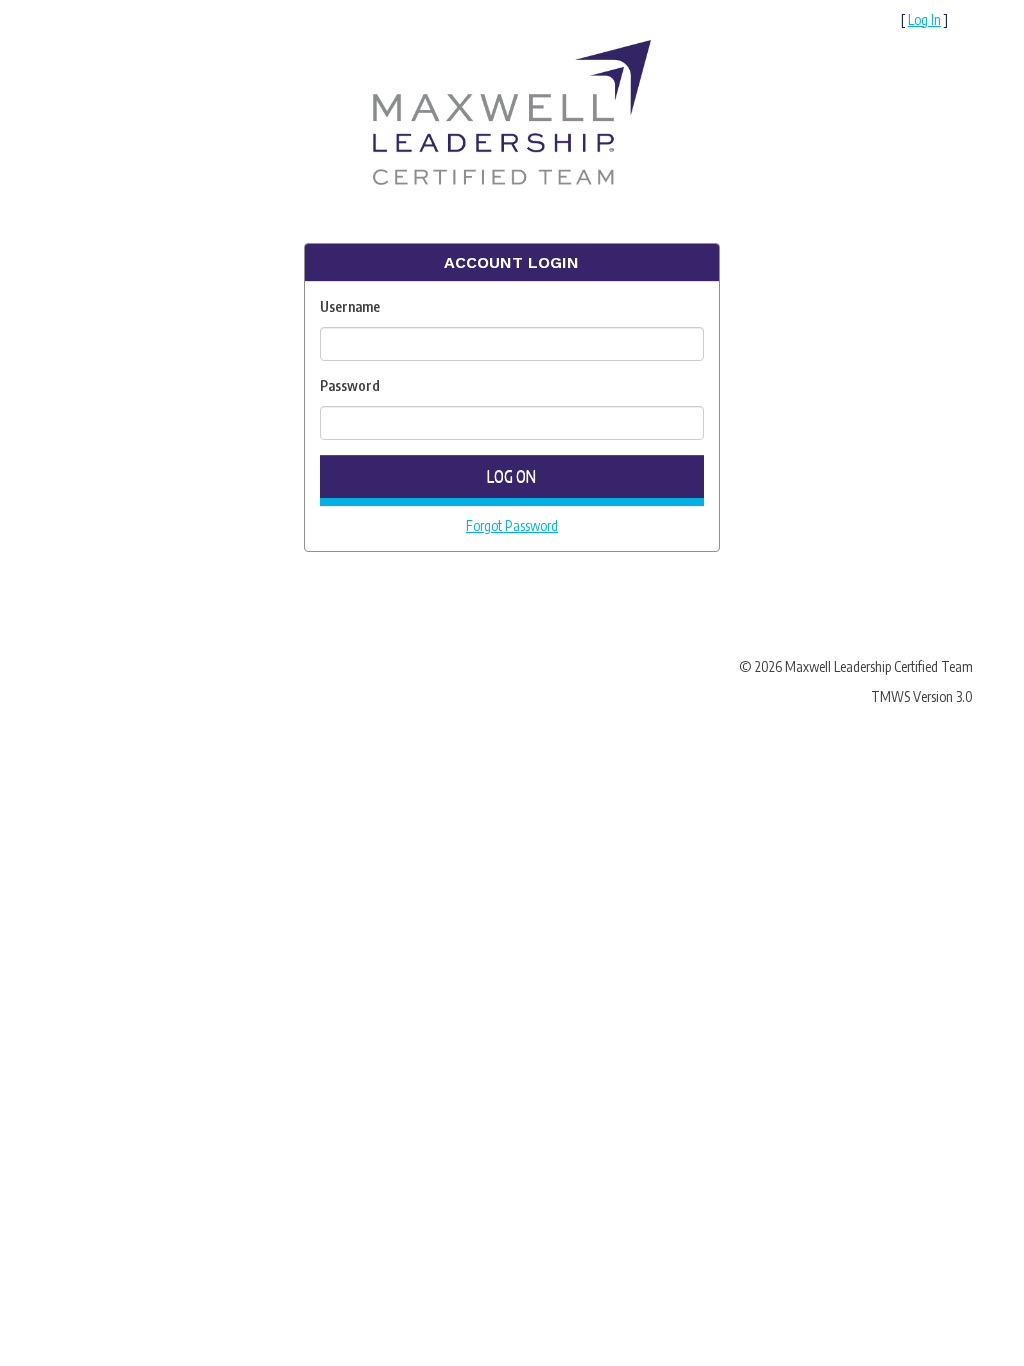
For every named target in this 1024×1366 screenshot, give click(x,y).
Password (350, 385)
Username (350, 306)
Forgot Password (512, 525)
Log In (924, 19)
